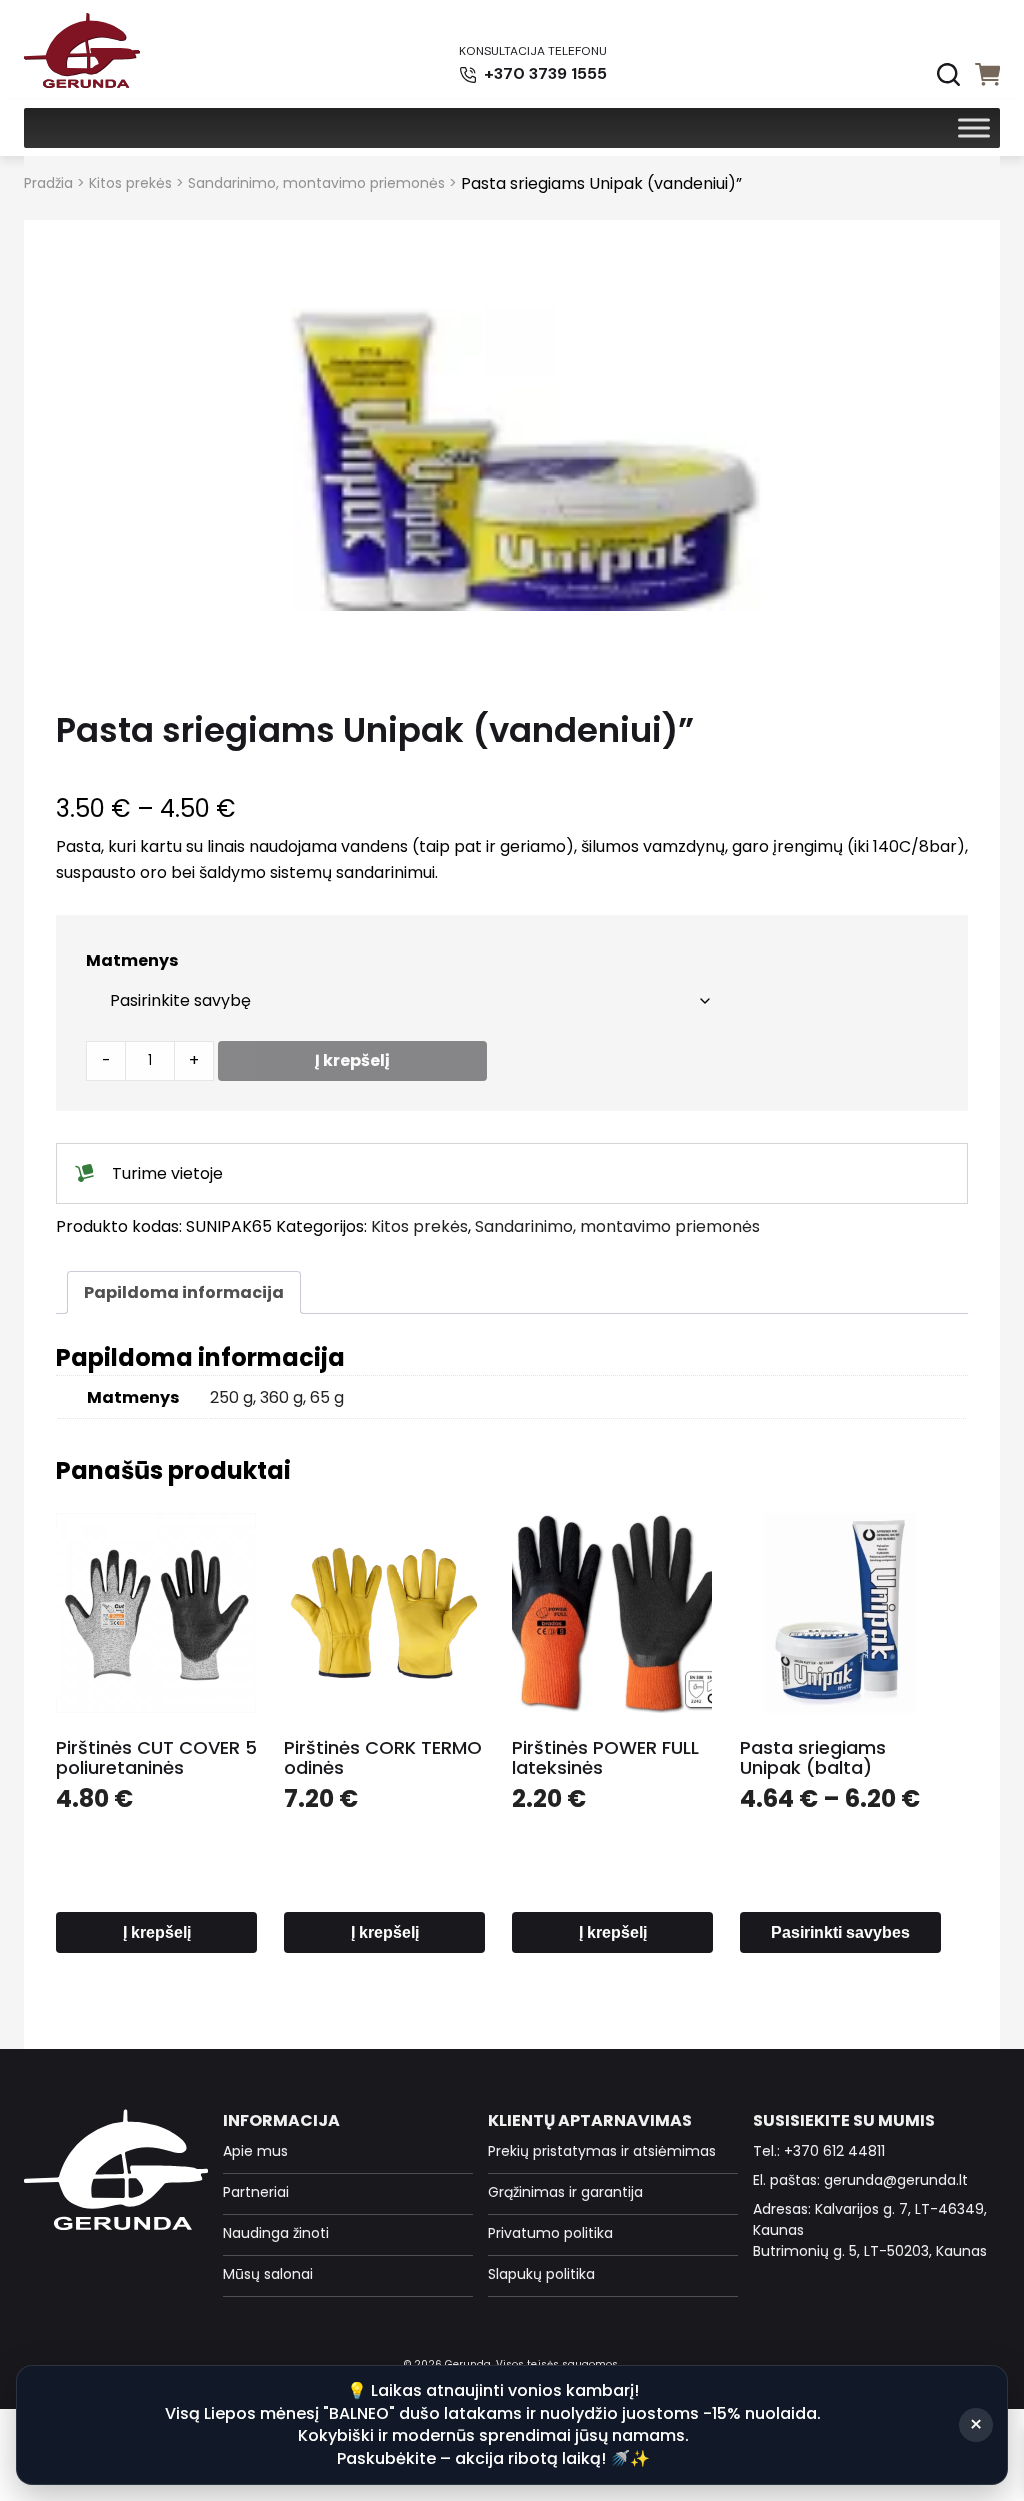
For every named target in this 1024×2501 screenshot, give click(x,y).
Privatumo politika (550, 2233)
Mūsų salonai (268, 2274)
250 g (231, 1397)
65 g (327, 1397)
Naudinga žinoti (276, 2233)
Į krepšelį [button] (157, 1932)
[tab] (184, 1292)
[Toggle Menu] (974, 127)
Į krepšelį (352, 1060)
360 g (281, 1397)
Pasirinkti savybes (840, 1932)
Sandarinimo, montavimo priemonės (316, 183)
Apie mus (255, 2151)
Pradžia (48, 183)
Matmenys (132, 960)
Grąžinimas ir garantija (565, 2192)
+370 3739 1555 (543, 73)
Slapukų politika (541, 2274)
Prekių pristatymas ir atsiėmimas (602, 2151)
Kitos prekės (130, 183)
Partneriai (256, 2192)
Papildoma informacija (184, 1292)
